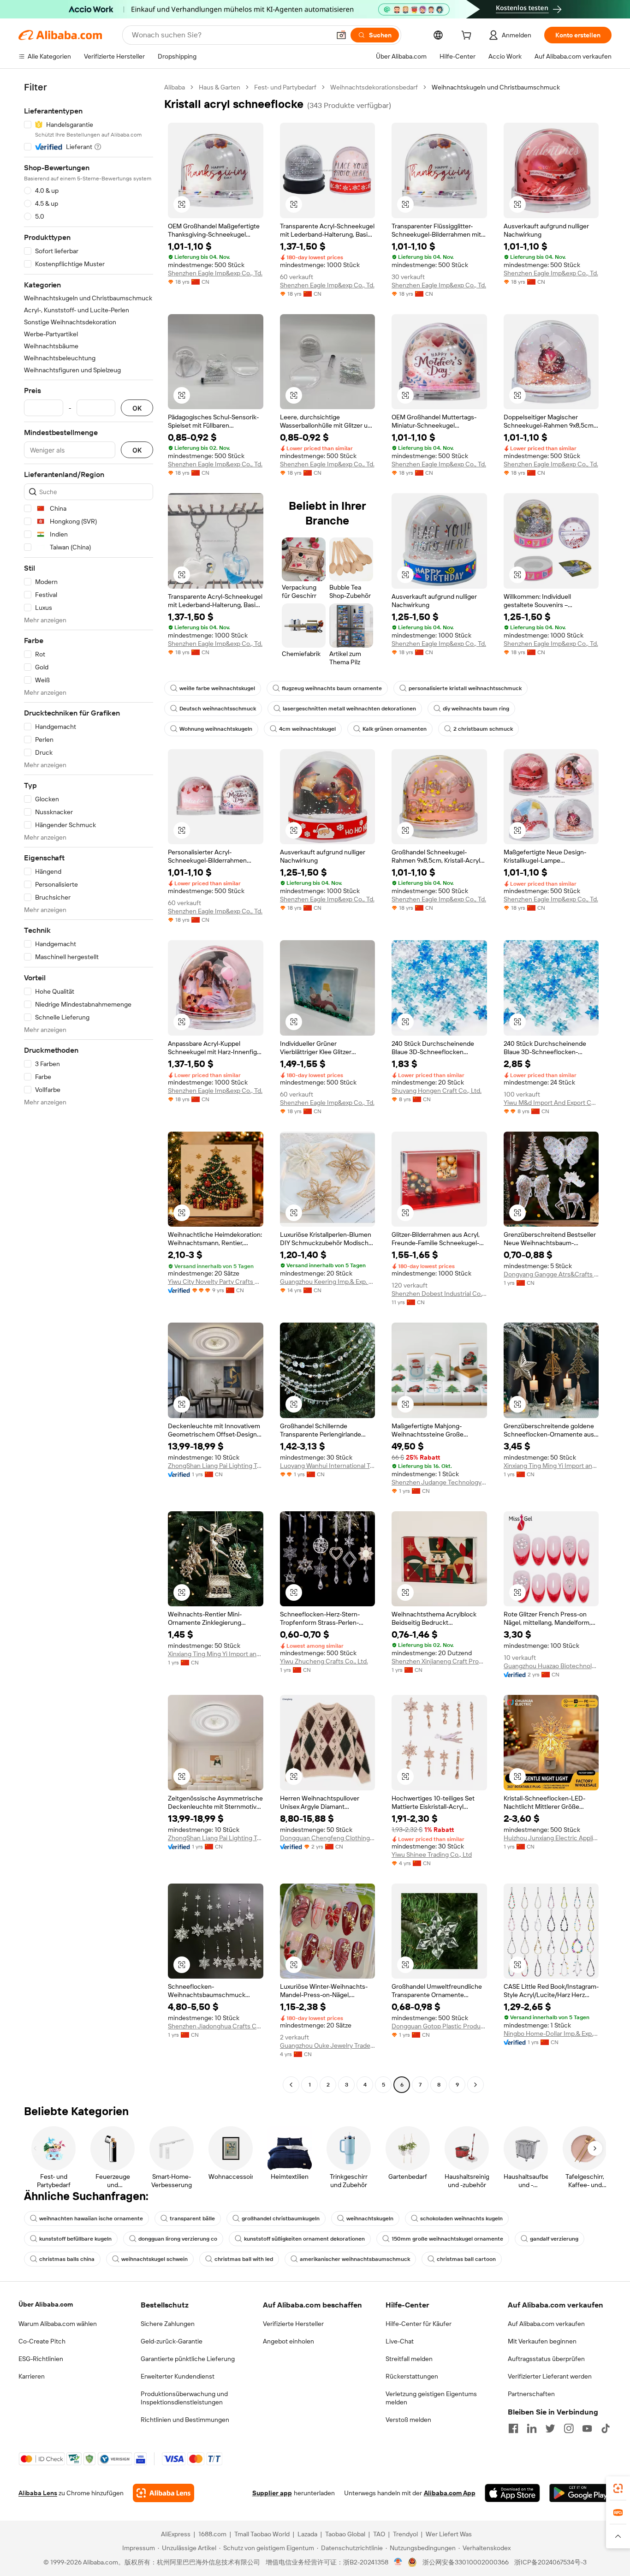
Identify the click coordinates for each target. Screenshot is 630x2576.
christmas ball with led (244, 2259)
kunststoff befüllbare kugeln (75, 2239)
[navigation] (89, 1087)
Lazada (307, 2534)
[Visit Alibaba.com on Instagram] (569, 2428)
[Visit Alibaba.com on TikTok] (606, 2428)
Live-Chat (400, 2341)
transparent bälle (192, 2218)
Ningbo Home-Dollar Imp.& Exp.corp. (551, 2033)
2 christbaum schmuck (483, 729)
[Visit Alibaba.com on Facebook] (513, 2428)
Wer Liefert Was (449, 2534)
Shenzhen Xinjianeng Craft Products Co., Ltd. (439, 1661)
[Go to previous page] (291, 2085)
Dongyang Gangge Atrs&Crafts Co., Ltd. (551, 1274)
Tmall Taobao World (262, 2534)
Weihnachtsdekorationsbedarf (374, 87)
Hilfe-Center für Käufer (419, 2324)
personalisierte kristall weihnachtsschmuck (465, 688)
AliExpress (176, 2534)
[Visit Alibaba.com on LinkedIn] (532, 2428)
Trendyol (405, 2534)
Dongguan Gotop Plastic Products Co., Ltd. (439, 2026)
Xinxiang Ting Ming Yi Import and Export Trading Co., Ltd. (551, 1466)
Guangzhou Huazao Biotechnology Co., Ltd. (551, 1666)
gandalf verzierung (554, 2239)
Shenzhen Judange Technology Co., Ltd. (439, 1482)
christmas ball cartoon (466, 2259)
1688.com (212, 2534)
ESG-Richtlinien (41, 2359)
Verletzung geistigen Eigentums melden (431, 2398)
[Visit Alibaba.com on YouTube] (587, 2428)
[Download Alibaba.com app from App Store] (512, 2493)
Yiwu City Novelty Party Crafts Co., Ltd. (216, 1282)
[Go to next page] (475, 2085)
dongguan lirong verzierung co (178, 2239)
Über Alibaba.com (46, 2304)
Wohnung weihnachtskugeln (216, 729)
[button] (341, 35)
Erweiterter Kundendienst (178, 2376)
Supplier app (272, 2493)
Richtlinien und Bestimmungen (185, 2420)
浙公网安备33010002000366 (466, 2562)
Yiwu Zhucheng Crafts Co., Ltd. (324, 1661)
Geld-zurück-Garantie (172, 2341)
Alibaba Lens (38, 2493)
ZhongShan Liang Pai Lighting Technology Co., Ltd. (216, 1466)
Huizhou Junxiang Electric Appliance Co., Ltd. (551, 1838)
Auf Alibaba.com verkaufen (546, 2324)
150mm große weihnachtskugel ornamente (447, 2239)
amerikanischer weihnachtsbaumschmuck (355, 2259)
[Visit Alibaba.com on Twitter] (550, 2428)
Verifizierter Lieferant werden (550, 2376)
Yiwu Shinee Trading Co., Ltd (432, 1854)
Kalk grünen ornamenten (395, 729)
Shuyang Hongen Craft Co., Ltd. (437, 1091)
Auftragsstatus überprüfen (546, 2359)
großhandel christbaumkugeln (281, 2218)
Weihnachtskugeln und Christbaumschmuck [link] (496, 87)
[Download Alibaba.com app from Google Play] (580, 2493)
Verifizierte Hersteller (293, 2324)
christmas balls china (67, 2259)
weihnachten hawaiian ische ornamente (91, 2218)
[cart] (468, 36)
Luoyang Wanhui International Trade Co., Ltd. (328, 1466)
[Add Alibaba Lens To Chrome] (163, 2493)
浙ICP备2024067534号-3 (550, 2562)
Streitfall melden (409, 2359)
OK (137, 408)
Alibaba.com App (450, 2493)
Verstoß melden (408, 2420)
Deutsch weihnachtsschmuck (218, 709)
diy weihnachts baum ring (476, 709)
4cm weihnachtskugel (307, 729)
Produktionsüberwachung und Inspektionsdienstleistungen (184, 2398)
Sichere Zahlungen (168, 2324)
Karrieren (32, 2376)
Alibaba (175, 87)
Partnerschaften (531, 2394)
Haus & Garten (220, 87)
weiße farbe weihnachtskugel (217, 688)
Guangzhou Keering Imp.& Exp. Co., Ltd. (328, 1282)
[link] (618, 2488)
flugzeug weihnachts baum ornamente (332, 688)
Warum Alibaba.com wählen (58, 2324)
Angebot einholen (288, 2341)
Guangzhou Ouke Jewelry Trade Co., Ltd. (328, 2045)
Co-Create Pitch (42, 2341)
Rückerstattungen (412, 2376)
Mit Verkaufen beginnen (542, 2341)
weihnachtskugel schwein (155, 2259)
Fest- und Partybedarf (285, 87)
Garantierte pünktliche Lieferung (188, 2359)
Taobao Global (345, 2534)
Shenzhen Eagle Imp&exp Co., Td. (215, 273)
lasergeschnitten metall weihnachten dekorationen (349, 709)
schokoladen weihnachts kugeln (461, 2218)
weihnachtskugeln (370, 2218)
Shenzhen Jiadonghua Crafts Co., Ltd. (216, 2026)
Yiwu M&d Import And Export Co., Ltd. (551, 1103)
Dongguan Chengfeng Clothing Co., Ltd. (328, 1838)
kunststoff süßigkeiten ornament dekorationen (304, 2239)
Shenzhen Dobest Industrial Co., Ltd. (439, 1294)
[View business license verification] (398, 2562)
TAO (379, 2534)
